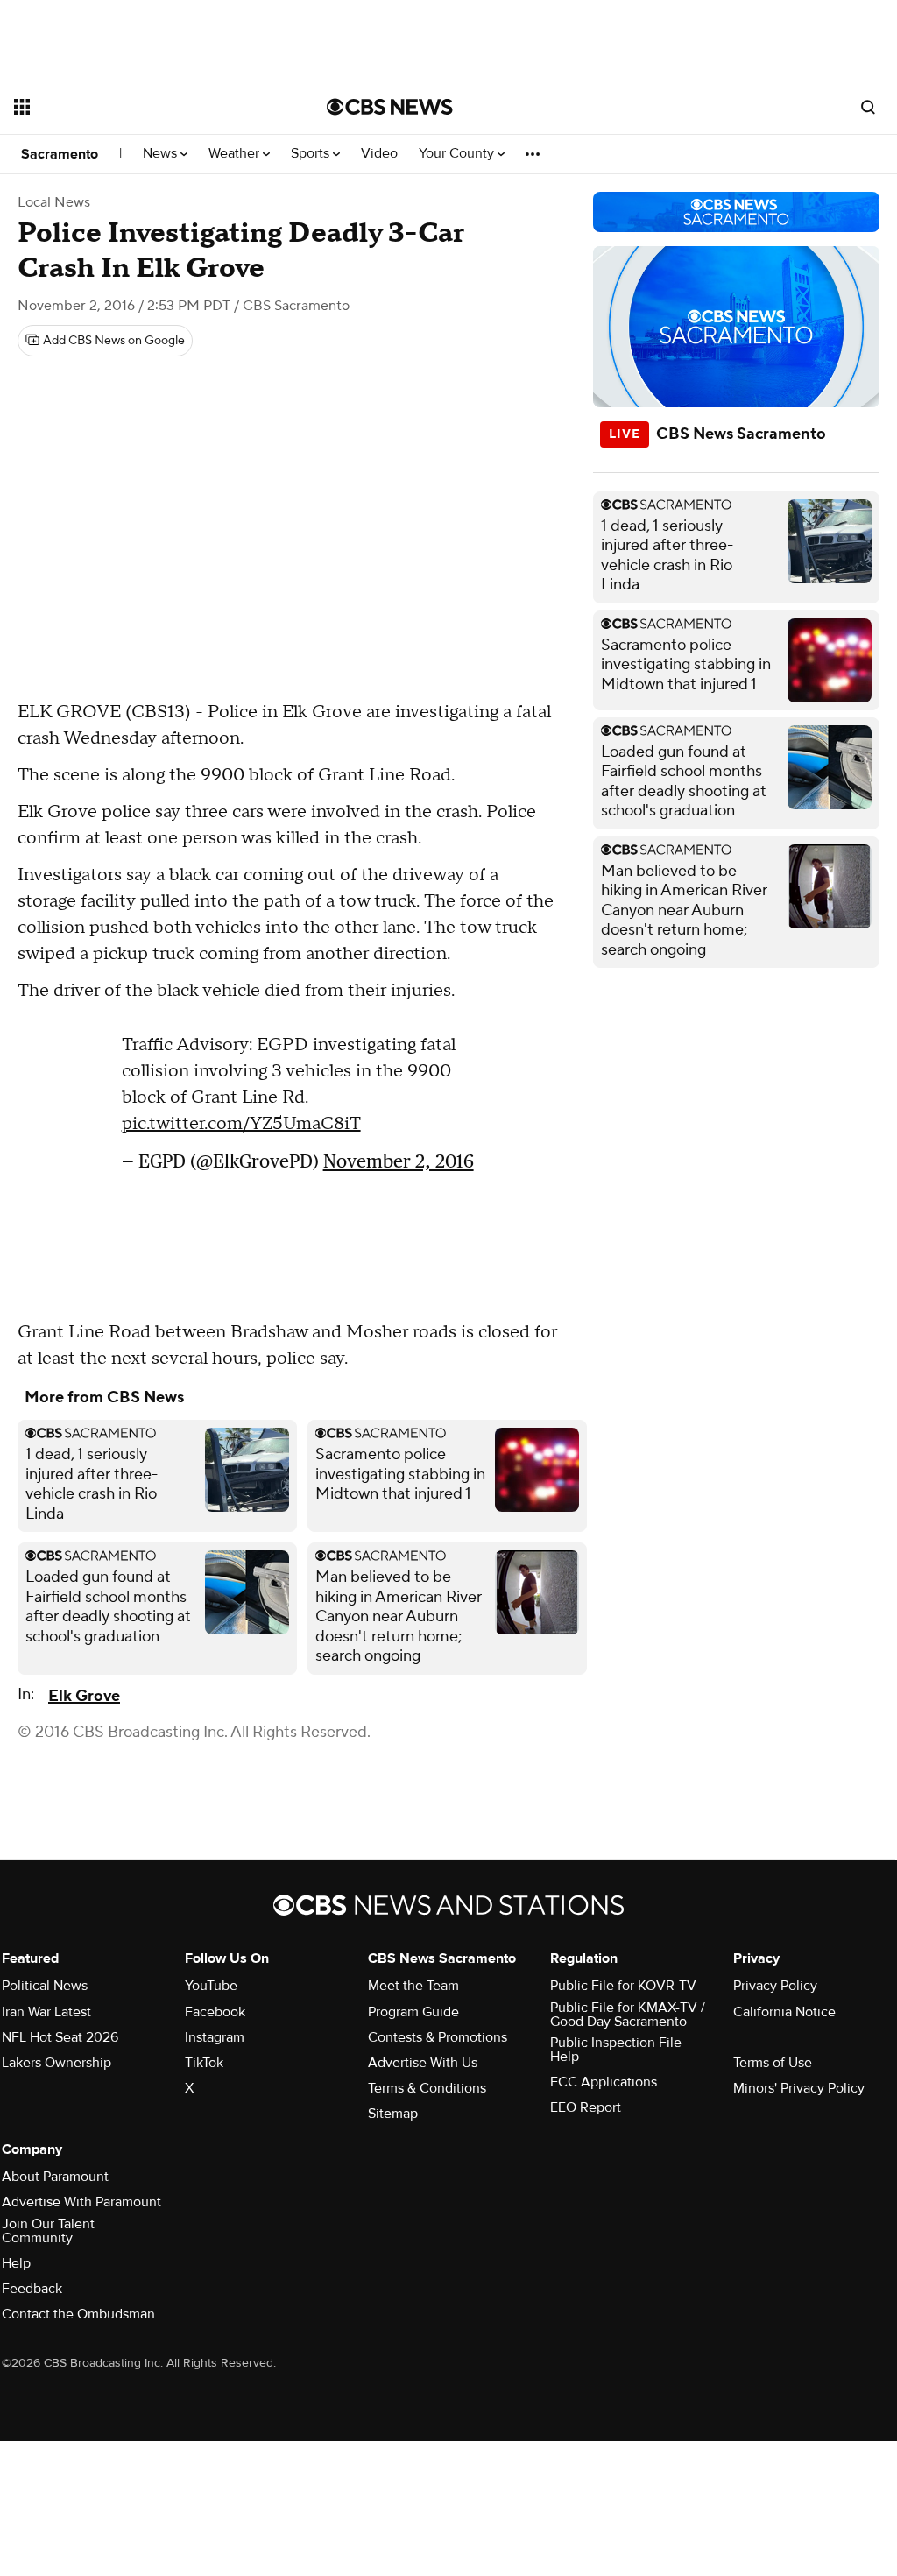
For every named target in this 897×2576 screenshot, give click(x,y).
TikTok (204, 2063)
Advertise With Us (423, 2063)
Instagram (215, 2037)
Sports (312, 154)
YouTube (211, 1986)
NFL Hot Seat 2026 (60, 2037)
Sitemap (393, 2114)
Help (16, 2263)
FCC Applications (604, 2082)
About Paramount (55, 2177)
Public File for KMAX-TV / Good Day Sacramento (628, 2015)
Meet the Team (413, 1986)
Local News (54, 202)
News (162, 154)
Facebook (215, 2012)
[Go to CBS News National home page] (390, 107)
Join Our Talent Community (48, 2231)
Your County (458, 154)
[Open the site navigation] (139, 107)
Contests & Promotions (438, 2037)
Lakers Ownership (57, 2063)
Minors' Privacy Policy (799, 2088)
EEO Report (586, 2107)
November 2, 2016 (399, 1161)
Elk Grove (84, 1696)
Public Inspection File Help (616, 2050)
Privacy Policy (775, 1986)
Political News (45, 1986)
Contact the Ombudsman (78, 2314)
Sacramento (60, 154)
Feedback (32, 2289)
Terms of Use (773, 2063)
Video (379, 154)
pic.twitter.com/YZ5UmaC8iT (241, 1124)
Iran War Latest (46, 2012)
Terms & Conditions (427, 2088)
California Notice (784, 2012)
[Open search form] (868, 107)
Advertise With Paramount (81, 2202)
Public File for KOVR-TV (623, 1986)
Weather (236, 154)
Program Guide (413, 2012)
